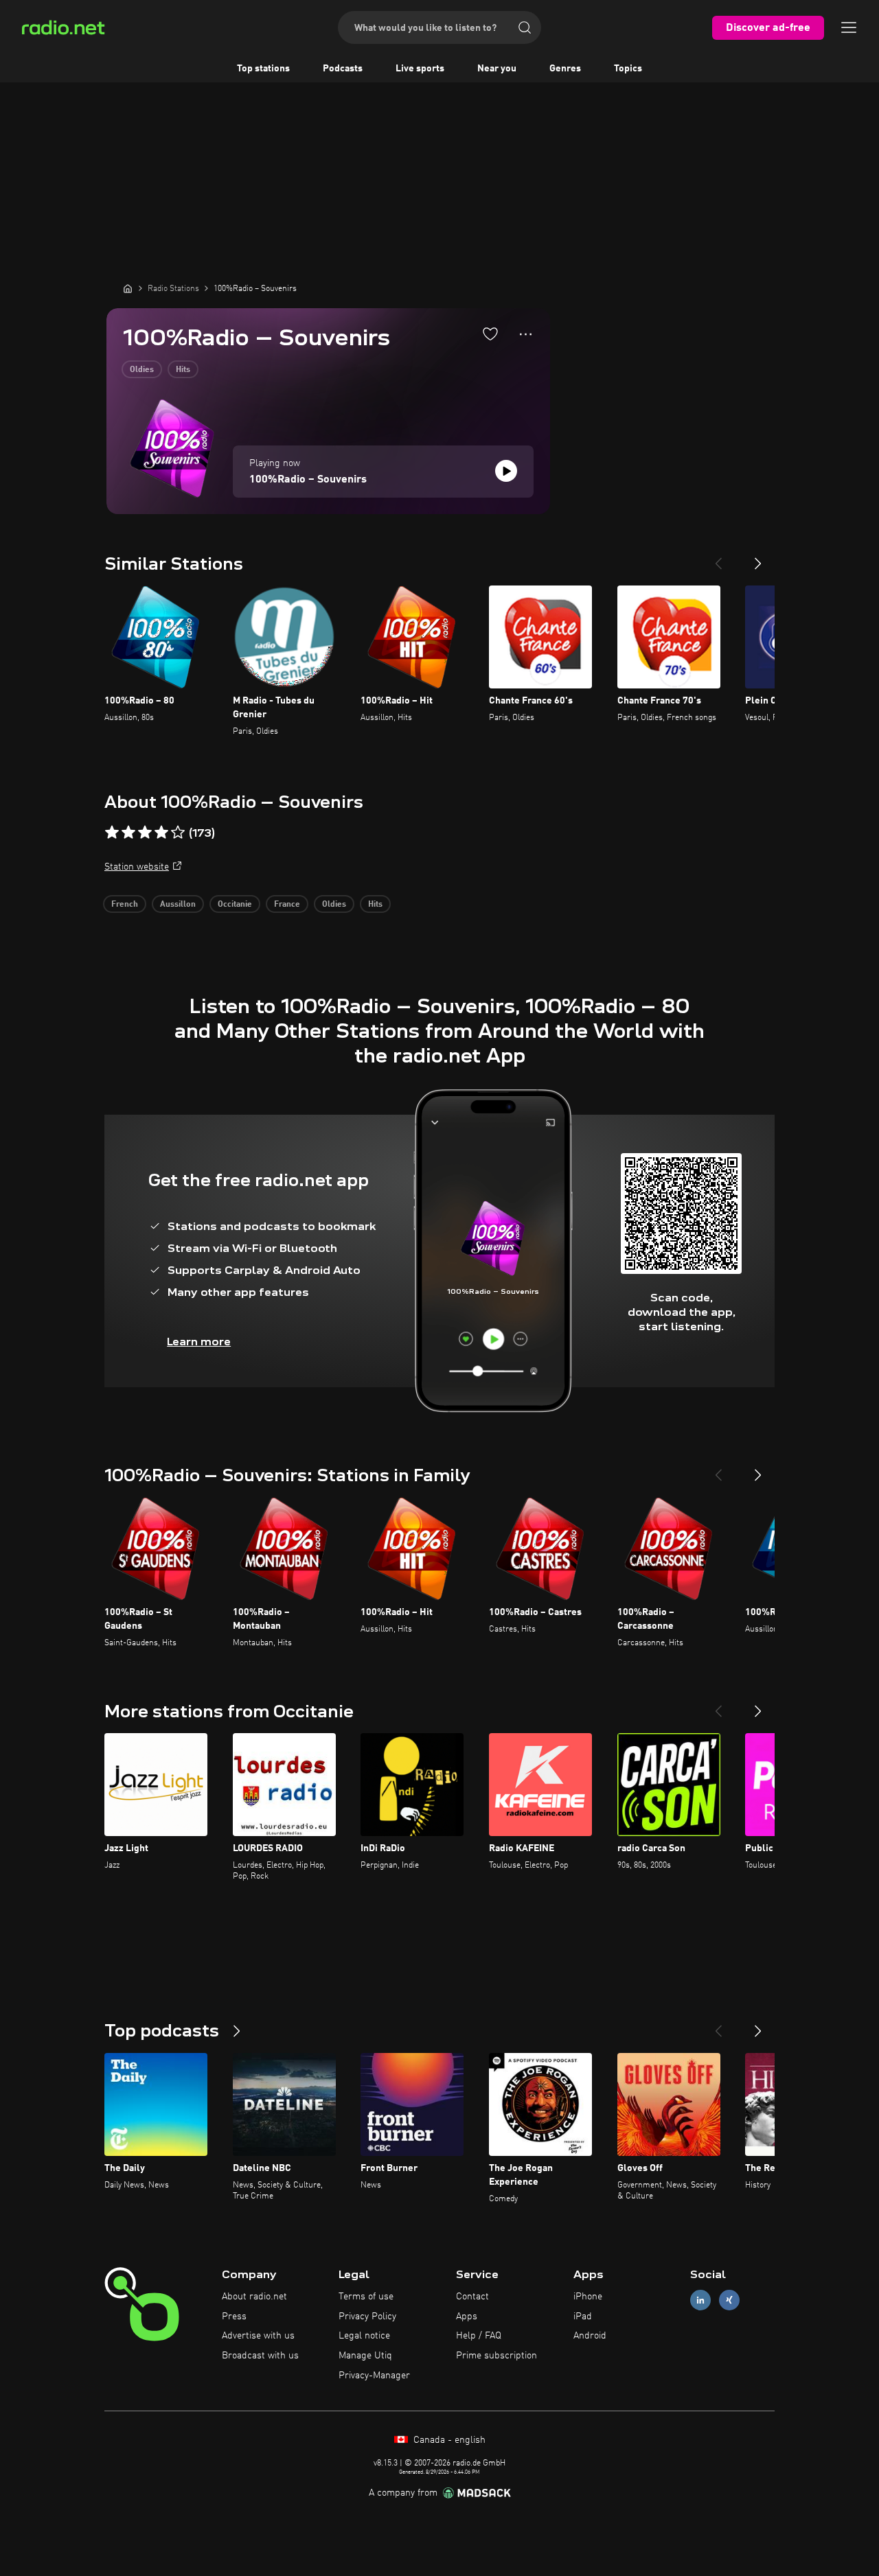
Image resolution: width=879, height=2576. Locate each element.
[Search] (525, 27)
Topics (628, 69)
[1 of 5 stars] (112, 833)
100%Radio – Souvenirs (308, 480)
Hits (183, 370)
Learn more (199, 1342)
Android (590, 2336)
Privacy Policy (367, 2317)
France (287, 905)
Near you (497, 69)
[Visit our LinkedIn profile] (700, 2300)
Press (234, 2317)
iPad (583, 2317)
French (125, 905)
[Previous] (718, 558)
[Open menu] (849, 27)
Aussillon (178, 905)
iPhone (588, 2297)
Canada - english (448, 2440)
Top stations (263, 69)
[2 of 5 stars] (128, 833)
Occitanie (235, 905)
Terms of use (366, 2297)
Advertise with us (258, 2336)
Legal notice (364, 2336)
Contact (472, 2297)
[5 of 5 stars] (178, 833)
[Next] (758, 558)
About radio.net (254, 2297)
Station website (137, 867)
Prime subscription (496, 2356)
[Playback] (506, 471)
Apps (467, 2317)
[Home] (128, 288)
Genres (565, 69)
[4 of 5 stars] (161, 833)
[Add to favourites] (490, 334)
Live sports (420, 69)
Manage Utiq (365, 2356)
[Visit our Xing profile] (729, 2300)
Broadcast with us (260, 2356)
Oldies (142, 370)
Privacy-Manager (374, 2376)
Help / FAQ (479, 2336)
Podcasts (343, 69)
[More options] (526, 334)
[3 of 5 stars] (145, 833)
